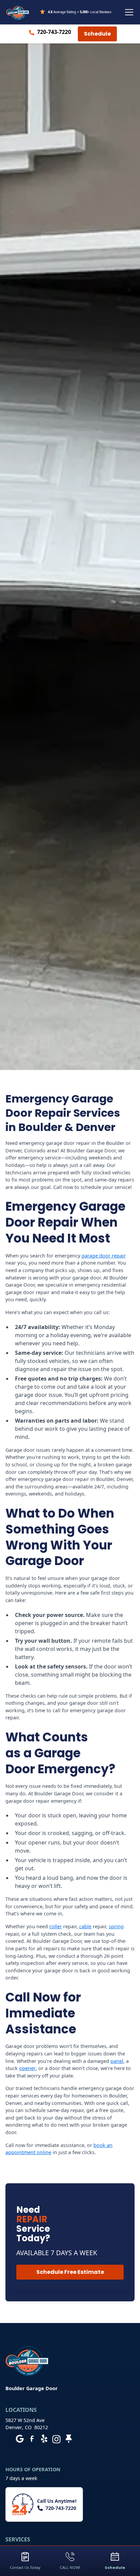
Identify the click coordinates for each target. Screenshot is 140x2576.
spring (116, 1926)
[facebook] (32, 2439)
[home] (18, 12)
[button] (128, 12)
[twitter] (69, 2439)
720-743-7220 (54, 32)
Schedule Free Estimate (70, 2272)
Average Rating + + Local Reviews (80, 12)
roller (56, 1926)
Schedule (97, 34)
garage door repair (104, 1256)
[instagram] (56, 2439)
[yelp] (44, 2439)
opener (27, 2068)
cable (85, 1926)
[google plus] (20, 2439)
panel (117, 2061)
